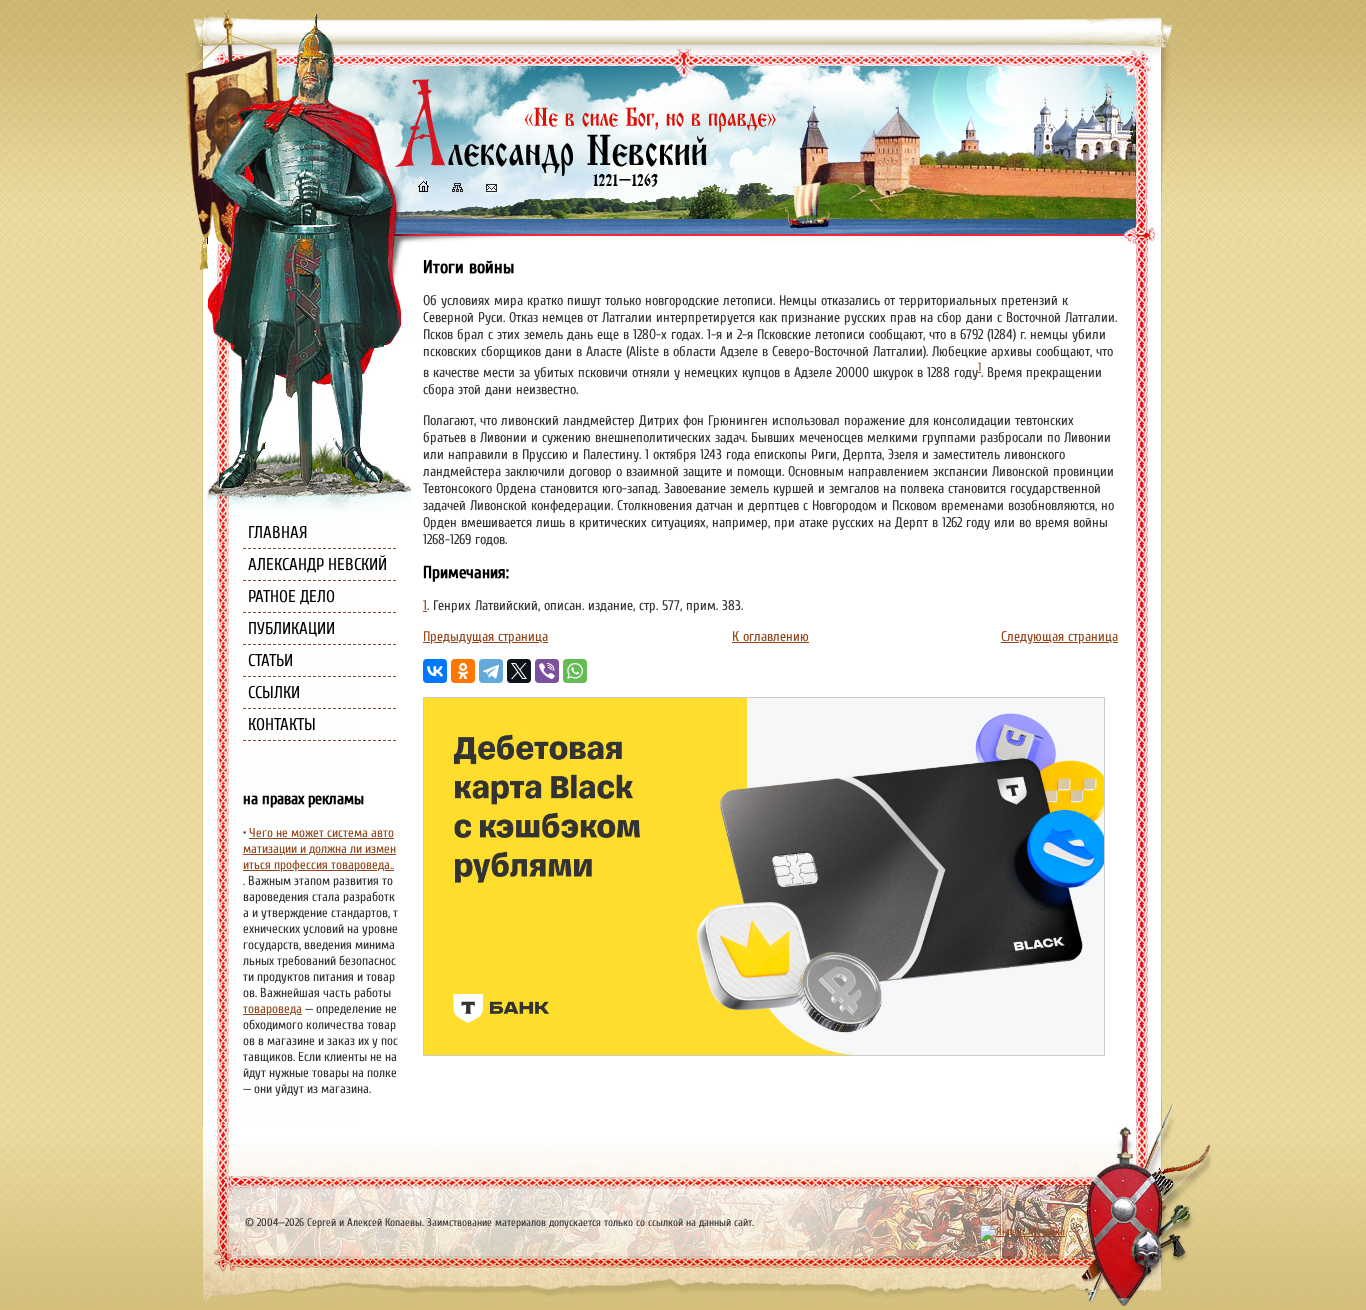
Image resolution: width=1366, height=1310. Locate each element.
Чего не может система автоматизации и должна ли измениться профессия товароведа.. (319, 849)
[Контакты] (490, 189)
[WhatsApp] (575, 671)
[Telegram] (491, 671)
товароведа (272, 1009)
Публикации (291, 628)
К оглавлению (770, 636)
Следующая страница (1059, 636)
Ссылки (274, 692)
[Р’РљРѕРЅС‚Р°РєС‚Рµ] (435, 671)
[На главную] (423, 189)
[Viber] (547, 671)
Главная (278, 532)
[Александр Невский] (586, 169)
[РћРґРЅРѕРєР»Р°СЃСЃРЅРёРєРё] (463, 671)
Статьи (270, 660)
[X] (519, 671)
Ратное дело (291, 596)
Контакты (282, 724)
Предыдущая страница (485, 636)
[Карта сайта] (456, 189)
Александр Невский (317, 564)
